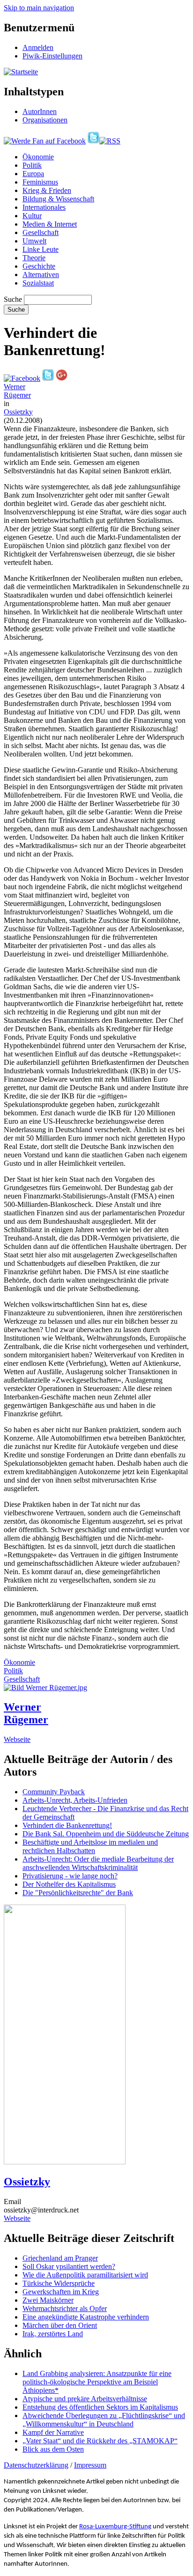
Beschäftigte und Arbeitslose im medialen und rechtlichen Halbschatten (90, 1846)
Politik (32, 165)
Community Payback (54, 1792)
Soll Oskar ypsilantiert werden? (69, 2266)
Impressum (90, 2465)
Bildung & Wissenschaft (58, 199)
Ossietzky (18, 412)
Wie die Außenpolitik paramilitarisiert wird (85, 2275)
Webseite (17, 1739)
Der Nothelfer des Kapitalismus (69, 1884)
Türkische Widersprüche (59, 2283)
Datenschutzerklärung (36, 2465)
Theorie (34, 258)
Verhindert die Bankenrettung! (67, 1825)
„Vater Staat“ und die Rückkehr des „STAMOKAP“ (100, 2441)
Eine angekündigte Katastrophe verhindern (86, 2317)
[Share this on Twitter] (48, 378)
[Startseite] (21, 72)
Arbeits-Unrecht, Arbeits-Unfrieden (75, 1800)
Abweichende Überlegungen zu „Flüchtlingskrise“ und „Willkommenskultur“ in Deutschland (104, 2420)
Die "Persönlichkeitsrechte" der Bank (78, 1893)
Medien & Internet (50, 224)
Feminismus (40, 182)
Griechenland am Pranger (60, 2258)
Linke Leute (41, 249)
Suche (13, 299)
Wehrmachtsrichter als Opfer (65, 2308)
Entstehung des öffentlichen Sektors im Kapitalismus (100, 2407)
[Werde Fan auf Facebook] (45, 141)
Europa (33, 174)
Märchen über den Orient (60, 2325)
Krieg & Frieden (47, 190)
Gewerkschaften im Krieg (61, 2292)
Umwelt (34, 241)
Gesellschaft (41, 232)
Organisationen (45, 120)
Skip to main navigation (39, 8)
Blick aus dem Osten (53, 2449)
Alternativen (41, 275)
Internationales (44, 207)
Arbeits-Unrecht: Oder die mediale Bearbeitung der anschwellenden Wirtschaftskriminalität (98, 1863)
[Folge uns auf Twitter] (93, 141)
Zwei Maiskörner (48, 2300)
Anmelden (38, 47)
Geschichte (39, 266)
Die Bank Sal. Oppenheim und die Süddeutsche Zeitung (106, 1834)
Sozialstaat (38, 283)
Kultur (32, 216)
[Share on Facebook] (22, 378)
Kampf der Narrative (53, 2432)
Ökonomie (38, 157)
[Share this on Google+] (62, 378)
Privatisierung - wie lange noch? (70, 1876)
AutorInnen (40, 111)
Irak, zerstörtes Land (53, 2334)
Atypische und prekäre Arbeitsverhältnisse (85, 2399)
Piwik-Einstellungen (52, 56)
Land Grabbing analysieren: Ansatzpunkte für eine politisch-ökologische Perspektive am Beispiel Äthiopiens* (97, 2382)
